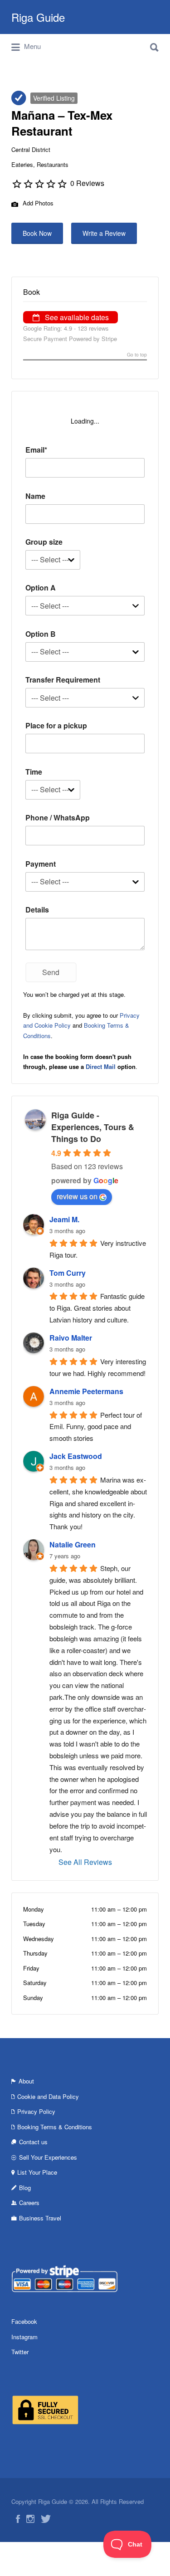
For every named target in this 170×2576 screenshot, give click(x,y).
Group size (44, 542)
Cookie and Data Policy (48, 2096)
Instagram (24, 2337)
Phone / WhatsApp (58, 817)
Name (35, 496)
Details (37, 910)
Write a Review (104, 233)
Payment (41, 864)
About (26, 2081)
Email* (36, 450)
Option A (41, 588)
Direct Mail (101, 1066)
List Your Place (37, 2172)
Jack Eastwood (76, 1456)
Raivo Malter (71, 1338)
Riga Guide (38, 17)
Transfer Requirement (63, 680)
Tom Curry (68, 1273)
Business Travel (40, 2218)
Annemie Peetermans (86, 1391)
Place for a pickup (56, 725)
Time (34, 772)
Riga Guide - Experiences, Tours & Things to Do (93, 1127)
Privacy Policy (36, 2111)
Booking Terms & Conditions (55, 2127)
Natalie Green (73, 1544)
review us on (77, 1196)
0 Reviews (87, 183)
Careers (29, 2203)
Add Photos (37, 203)
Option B (41, 634)
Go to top (137, 355)
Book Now (37, 233)
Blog (25, 2188)
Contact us (33, 2142)
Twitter (20, 2352)
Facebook (24, 2321)
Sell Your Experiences (48, 2157)
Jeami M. (64, 1219)
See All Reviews (85, 1862)
